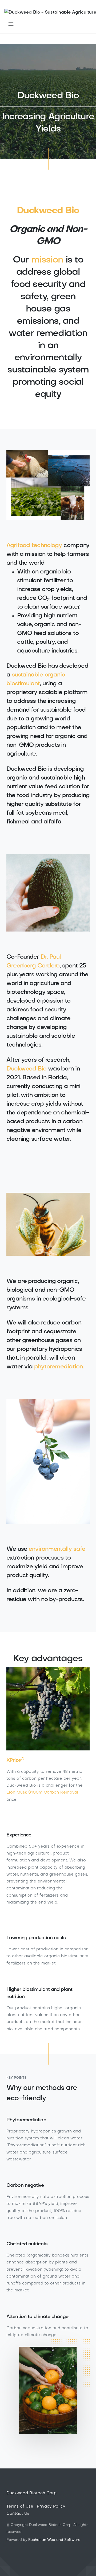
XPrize (15, 1760)
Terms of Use (20, 2507)
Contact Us (18, 2514)
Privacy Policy (51, 2507)
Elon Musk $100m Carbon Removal (42, 1792)
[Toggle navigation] (11, 24)
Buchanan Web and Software (54, 2540)
